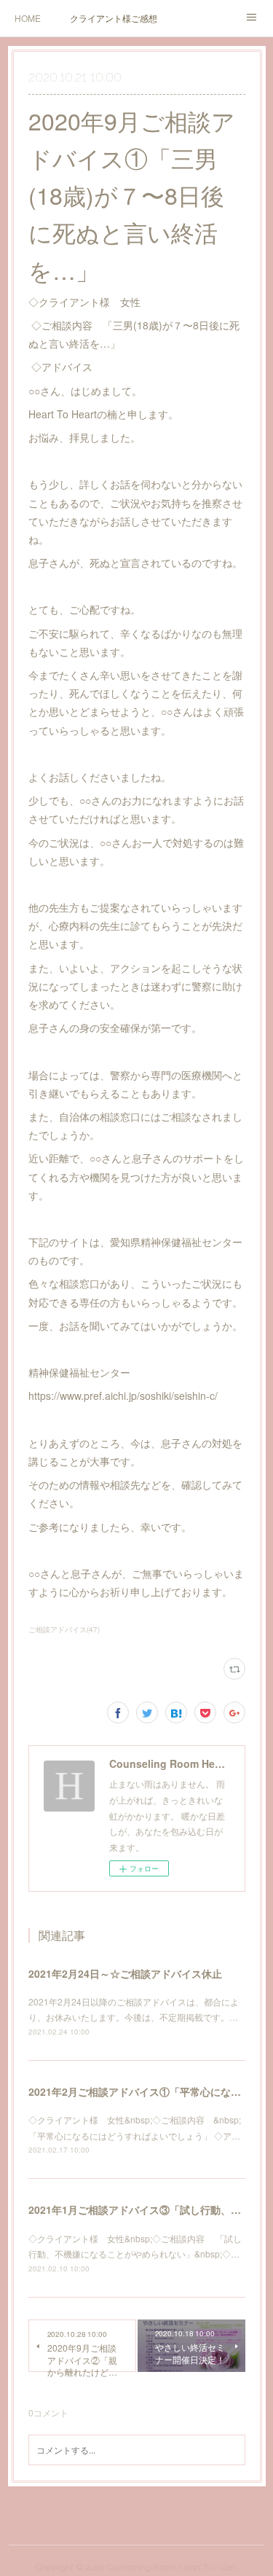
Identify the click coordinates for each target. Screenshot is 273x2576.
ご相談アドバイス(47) (64, 1629)
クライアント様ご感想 (114, 18)
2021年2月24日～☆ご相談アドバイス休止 (125, 1973)
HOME (28, 18)
